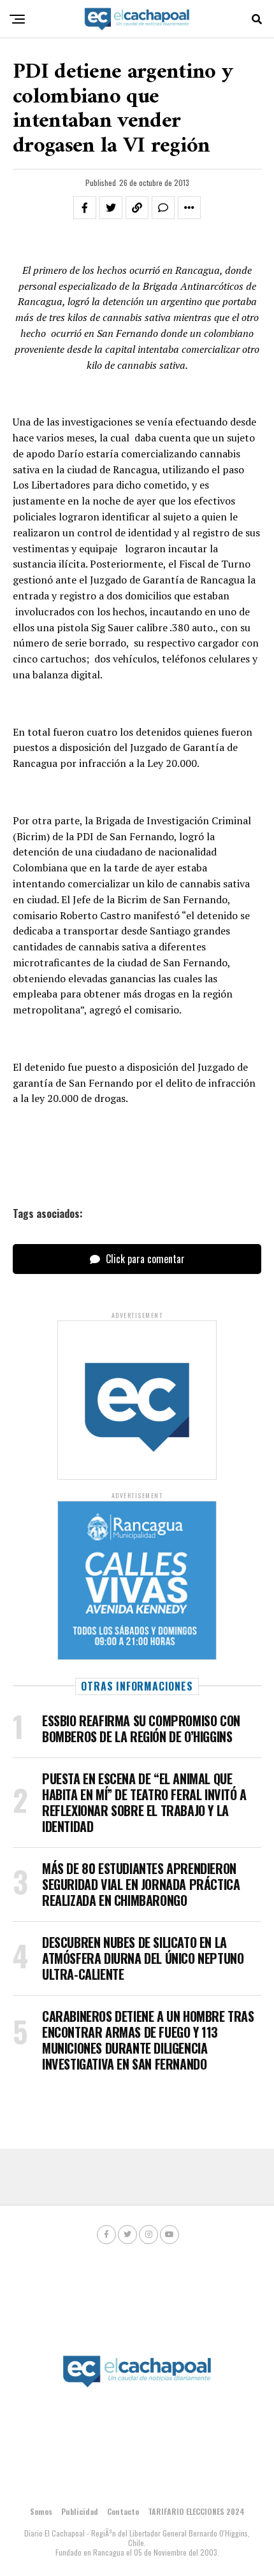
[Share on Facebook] (85, 208)
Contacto (123, 2511)
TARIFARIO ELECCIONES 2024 (196, 2511)
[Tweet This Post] (111, 208)
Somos (41, 2511)
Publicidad (80, 2511)
